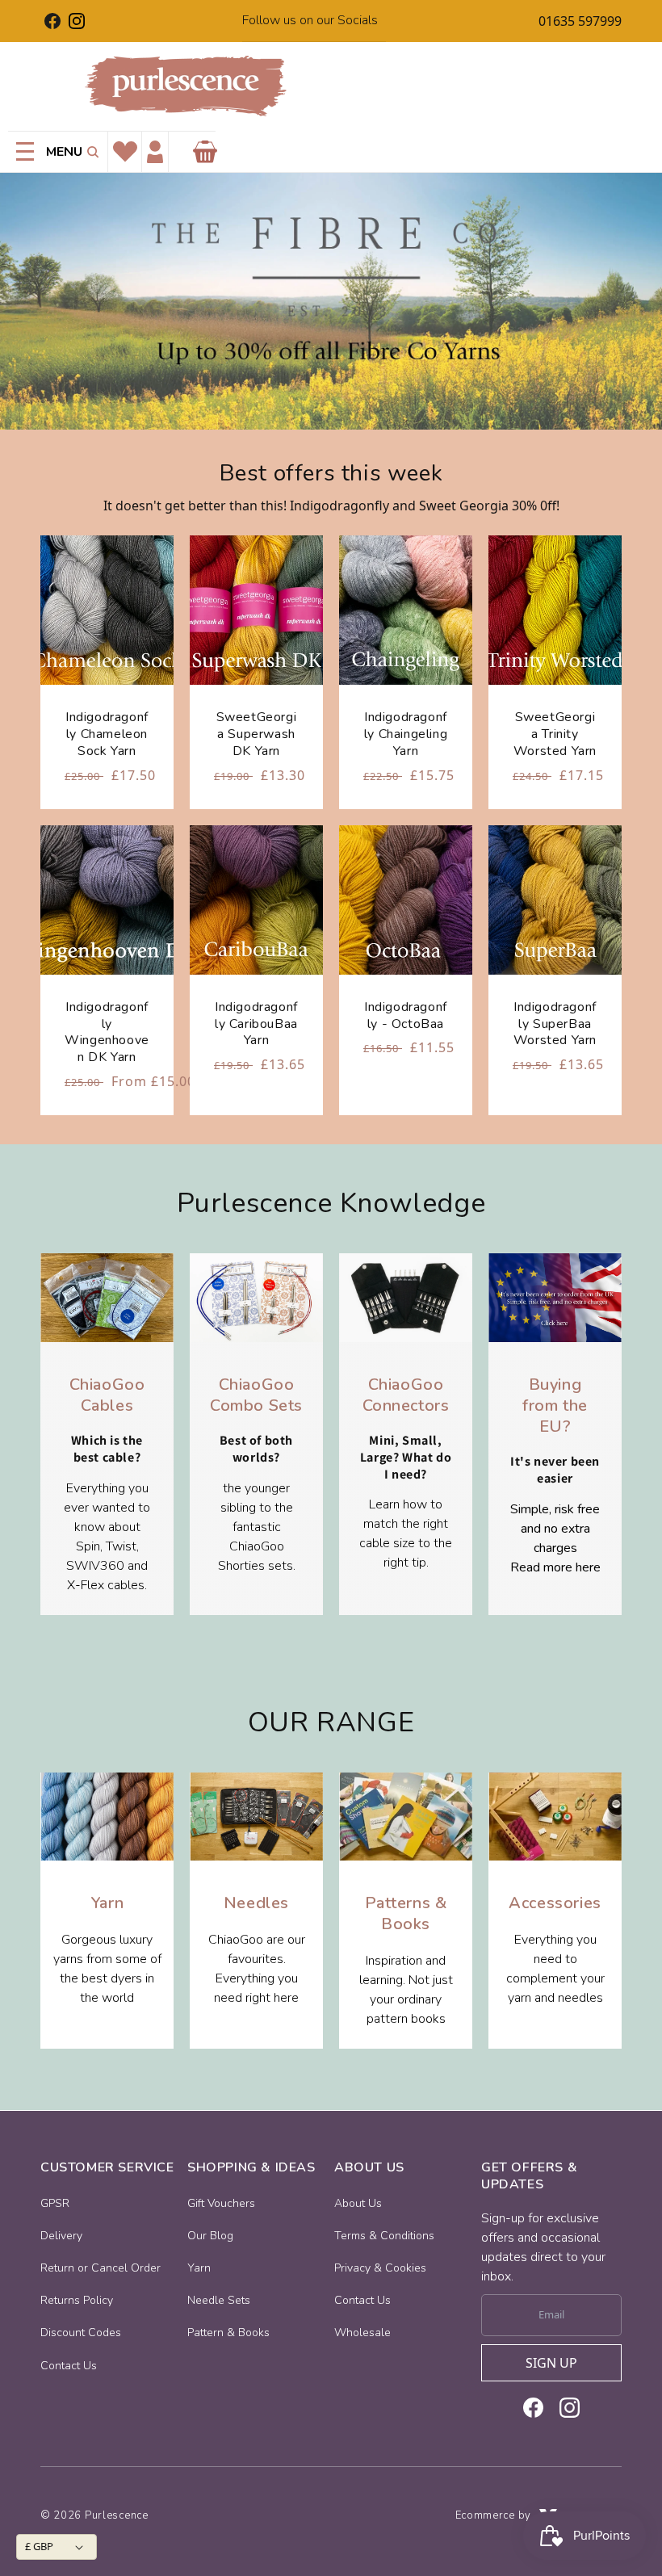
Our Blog (210, 2236)
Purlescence (117, 2515)
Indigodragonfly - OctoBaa (406, 1016)
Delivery (61, 2236)
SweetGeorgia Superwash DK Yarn (257, 734)
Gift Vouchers (221, 2203)
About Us (358, 2203)
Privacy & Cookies (380, 2268)
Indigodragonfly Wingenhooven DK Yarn (107, 1032)
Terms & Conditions (384, 2236)
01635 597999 (580, 21)
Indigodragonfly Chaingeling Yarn (406, 734)
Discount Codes (81, 2333)
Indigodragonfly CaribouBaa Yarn (256, 1024)
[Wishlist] (125, 152)
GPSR (55, 2203)
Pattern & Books (228, 2333)
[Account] (155, 152)
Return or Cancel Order (101, 2268)
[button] (90, 152)
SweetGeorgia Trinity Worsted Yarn (555, 734)
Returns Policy (77, 2300)
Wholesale (362, 2333)
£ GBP (39, 2546)
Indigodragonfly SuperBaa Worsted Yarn (555, 1024)
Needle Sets (219, 2300)
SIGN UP (551, 2363)
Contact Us (69, 2366)
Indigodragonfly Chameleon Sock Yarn (107, 734)
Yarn (199, 2268)
